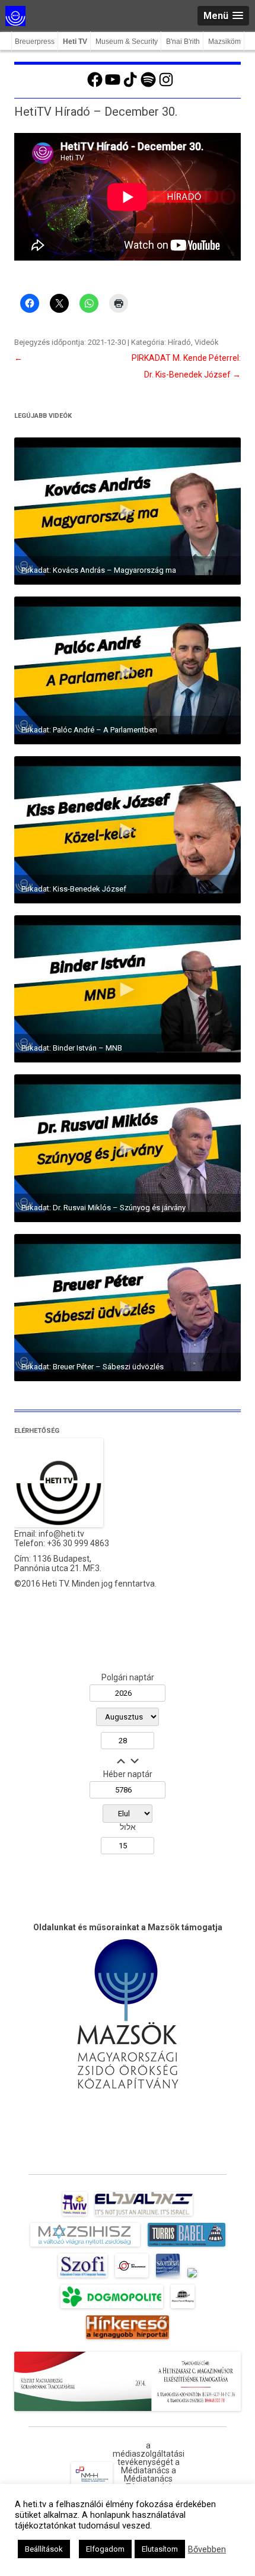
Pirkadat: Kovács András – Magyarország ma (99, 570)
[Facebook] (95, 85)
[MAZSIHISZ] (85, 2247)
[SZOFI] (83, 2277)
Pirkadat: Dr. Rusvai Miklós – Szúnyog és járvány (103, 1208)
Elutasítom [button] (160, 2549)
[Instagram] (166, 85)
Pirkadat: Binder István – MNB (72, 1048)
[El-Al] (144, 2216)
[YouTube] (113, 85)
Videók (207, 342)
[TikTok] (130, 85)
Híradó (179, 342)
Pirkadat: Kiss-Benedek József (74, 889)
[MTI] (132, 2277)
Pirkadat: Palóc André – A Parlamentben (89, 730)
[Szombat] (168, 2277)
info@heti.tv (61, 1534)
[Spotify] (148, 85)
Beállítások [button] (44, 2549)
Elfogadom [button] (105, 2549)
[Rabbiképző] (192, 2277)
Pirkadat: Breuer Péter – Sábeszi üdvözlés (93, 1367)
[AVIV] (75, 2216)
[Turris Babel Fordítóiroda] (187, 2247)
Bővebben (207, 2549)
